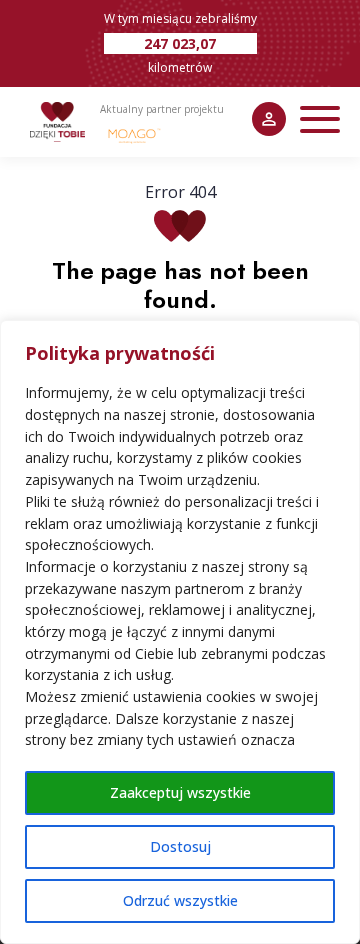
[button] (320, 120)
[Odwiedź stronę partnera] (135, 135)
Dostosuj (180, 846)
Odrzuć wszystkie (180, 900)
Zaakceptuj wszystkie (180, 792)
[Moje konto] (269, 119)
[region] (180, 632)
